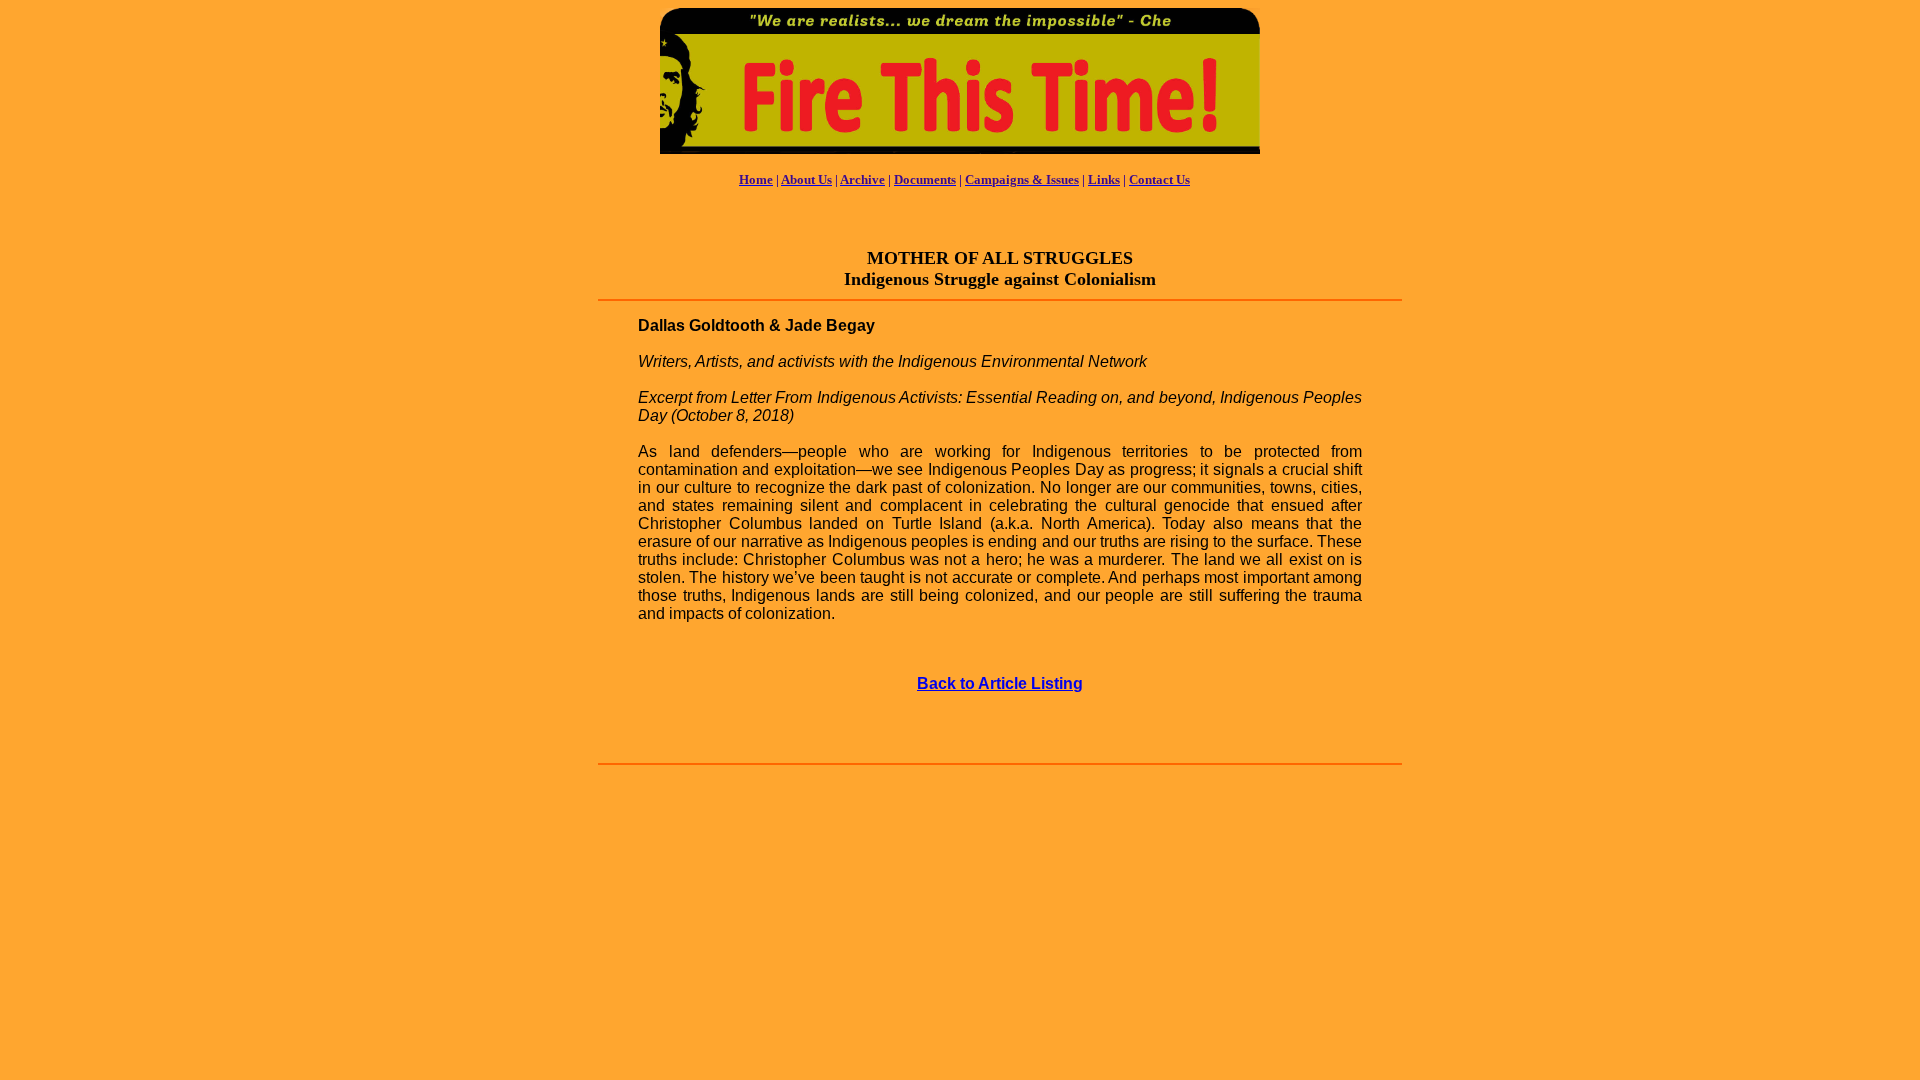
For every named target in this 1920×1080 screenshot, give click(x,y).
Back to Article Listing (1000, 683)
